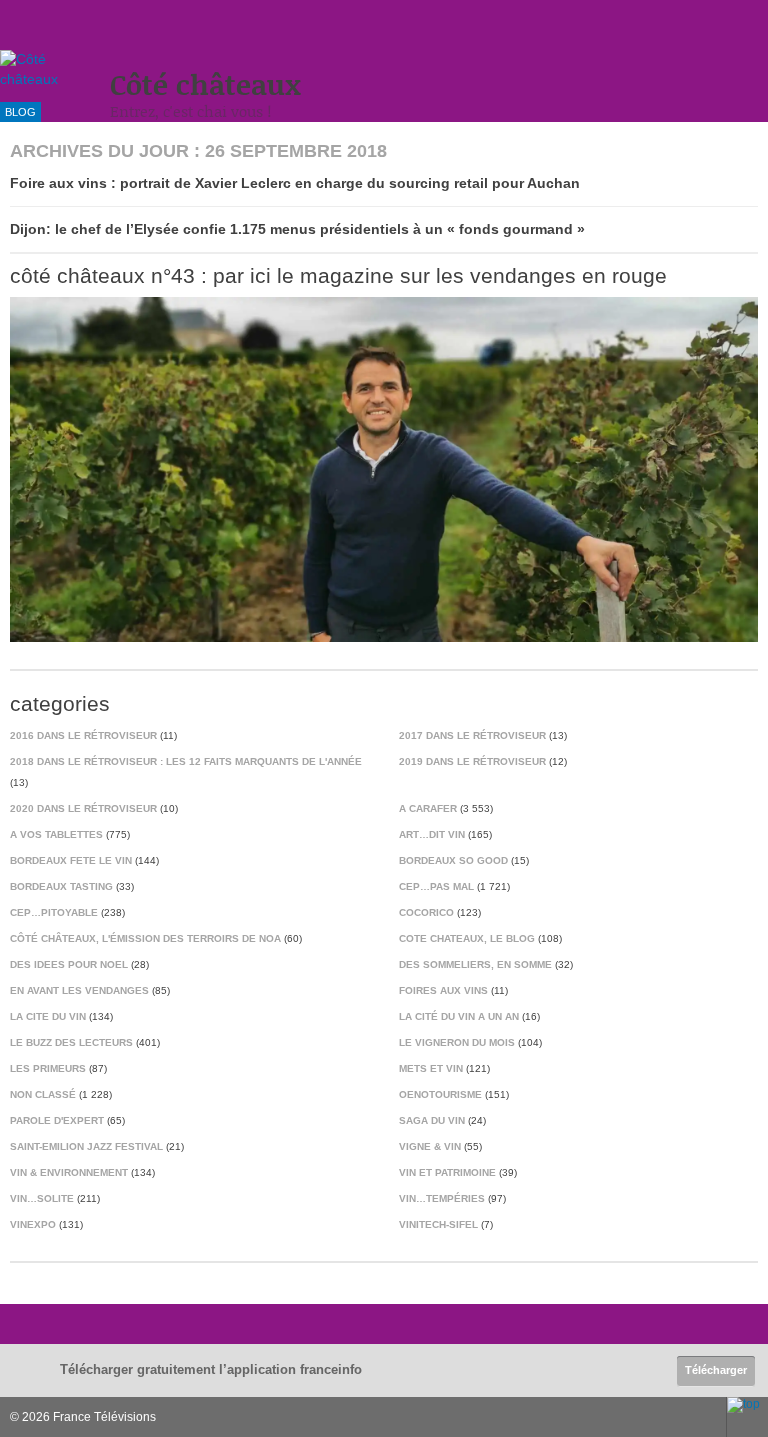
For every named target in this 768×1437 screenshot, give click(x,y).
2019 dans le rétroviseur (472, 761)
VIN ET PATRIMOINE (447, 1172)
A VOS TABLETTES (56, 834)
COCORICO (426, 912)
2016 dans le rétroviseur (83, 735)
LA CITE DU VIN (48, 1016)
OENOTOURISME (440, 1094)
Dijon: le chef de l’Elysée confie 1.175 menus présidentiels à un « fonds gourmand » (297, 229)
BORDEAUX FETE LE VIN (71, 860)
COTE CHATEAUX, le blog (467, 938)
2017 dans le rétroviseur (472, 735)
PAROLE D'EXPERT (57, 1120)
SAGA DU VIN (432, 1120)
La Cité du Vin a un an (459, 1016)
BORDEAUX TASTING (61, 886)
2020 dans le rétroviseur (83, 808)
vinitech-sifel (438, 1224)
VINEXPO (33, 1224)
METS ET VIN (431, 1068)
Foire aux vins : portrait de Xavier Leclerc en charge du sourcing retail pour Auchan (295, 183)
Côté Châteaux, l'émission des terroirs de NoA (145, 938)
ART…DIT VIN (432, 834)
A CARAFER (428, 808)
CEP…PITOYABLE (54, 912)
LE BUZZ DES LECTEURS (71, 1042)
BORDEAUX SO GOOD (453, 860)
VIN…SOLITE (42, 1198)
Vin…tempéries (442, 1198)
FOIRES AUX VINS (443, 990)
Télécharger (716, 1370)
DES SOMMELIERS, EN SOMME (475, 964)
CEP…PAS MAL (436, 886)
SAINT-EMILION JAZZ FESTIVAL (86, 1146)
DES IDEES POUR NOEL (69, 964)
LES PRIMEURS (48, 1068)
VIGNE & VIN (430, 1146)
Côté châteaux (205, 84)
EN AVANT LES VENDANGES (79, 990)
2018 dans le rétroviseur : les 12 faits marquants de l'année (186, 761)
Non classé (43, 1094)
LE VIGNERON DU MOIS (457, 1042)
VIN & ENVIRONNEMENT (69, 1172)
